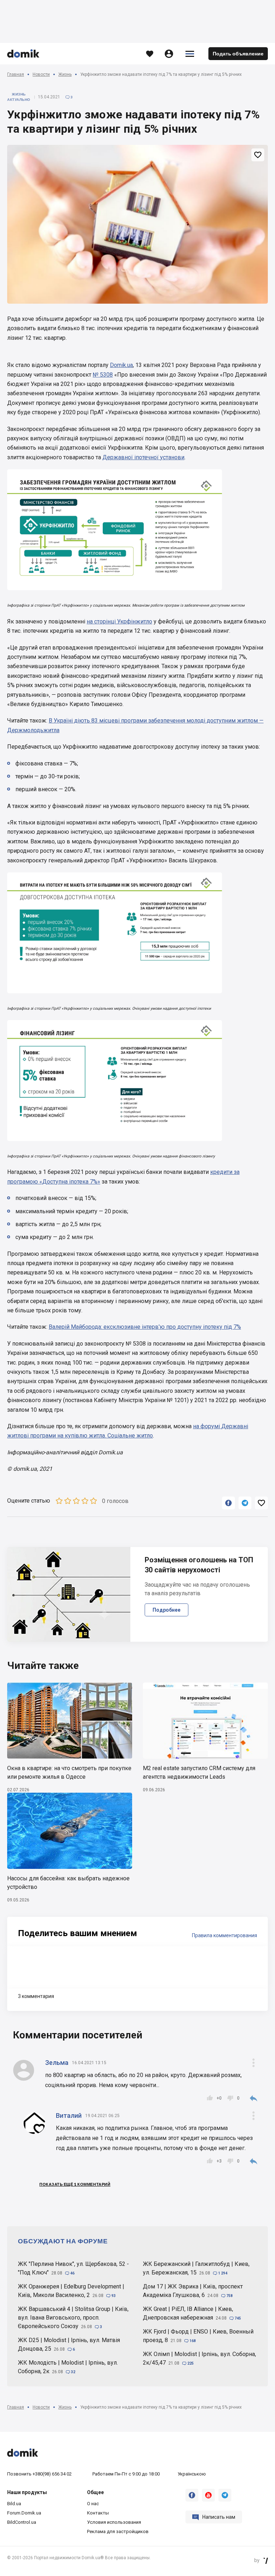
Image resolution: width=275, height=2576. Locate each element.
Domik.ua (121, 365)
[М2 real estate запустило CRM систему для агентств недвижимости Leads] (205, 1721)
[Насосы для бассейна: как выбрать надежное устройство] (70, 1831)
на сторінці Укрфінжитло (119, 621)
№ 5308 (103, 375)
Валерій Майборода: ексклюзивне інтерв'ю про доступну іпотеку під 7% (145, 1327)
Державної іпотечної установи (143, 457)
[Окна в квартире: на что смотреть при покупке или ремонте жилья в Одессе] (70, 1721)
